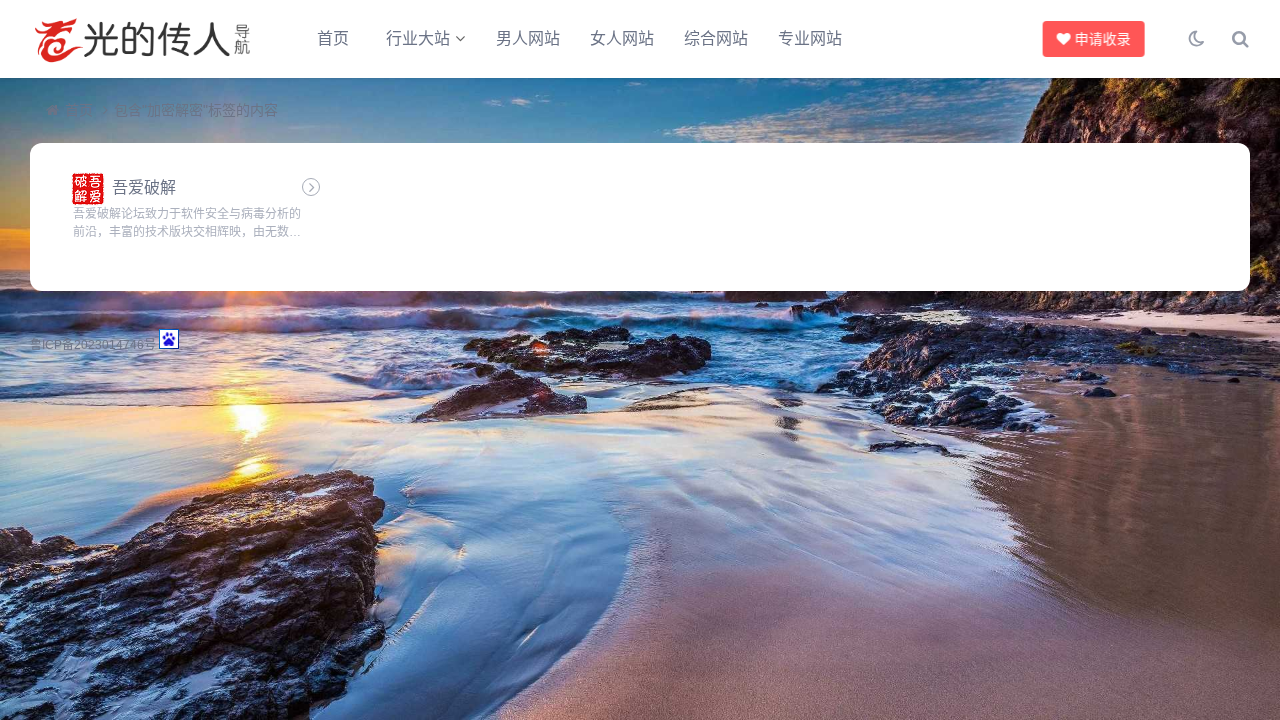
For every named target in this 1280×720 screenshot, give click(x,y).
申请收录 (1101, 39)
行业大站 (418, 38)
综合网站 (716, 38)
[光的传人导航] (140, 39)
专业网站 (810, 38)
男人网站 (528, 38)
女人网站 (622, 38)
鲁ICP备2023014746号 (93, 345)
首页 (333, 38)
